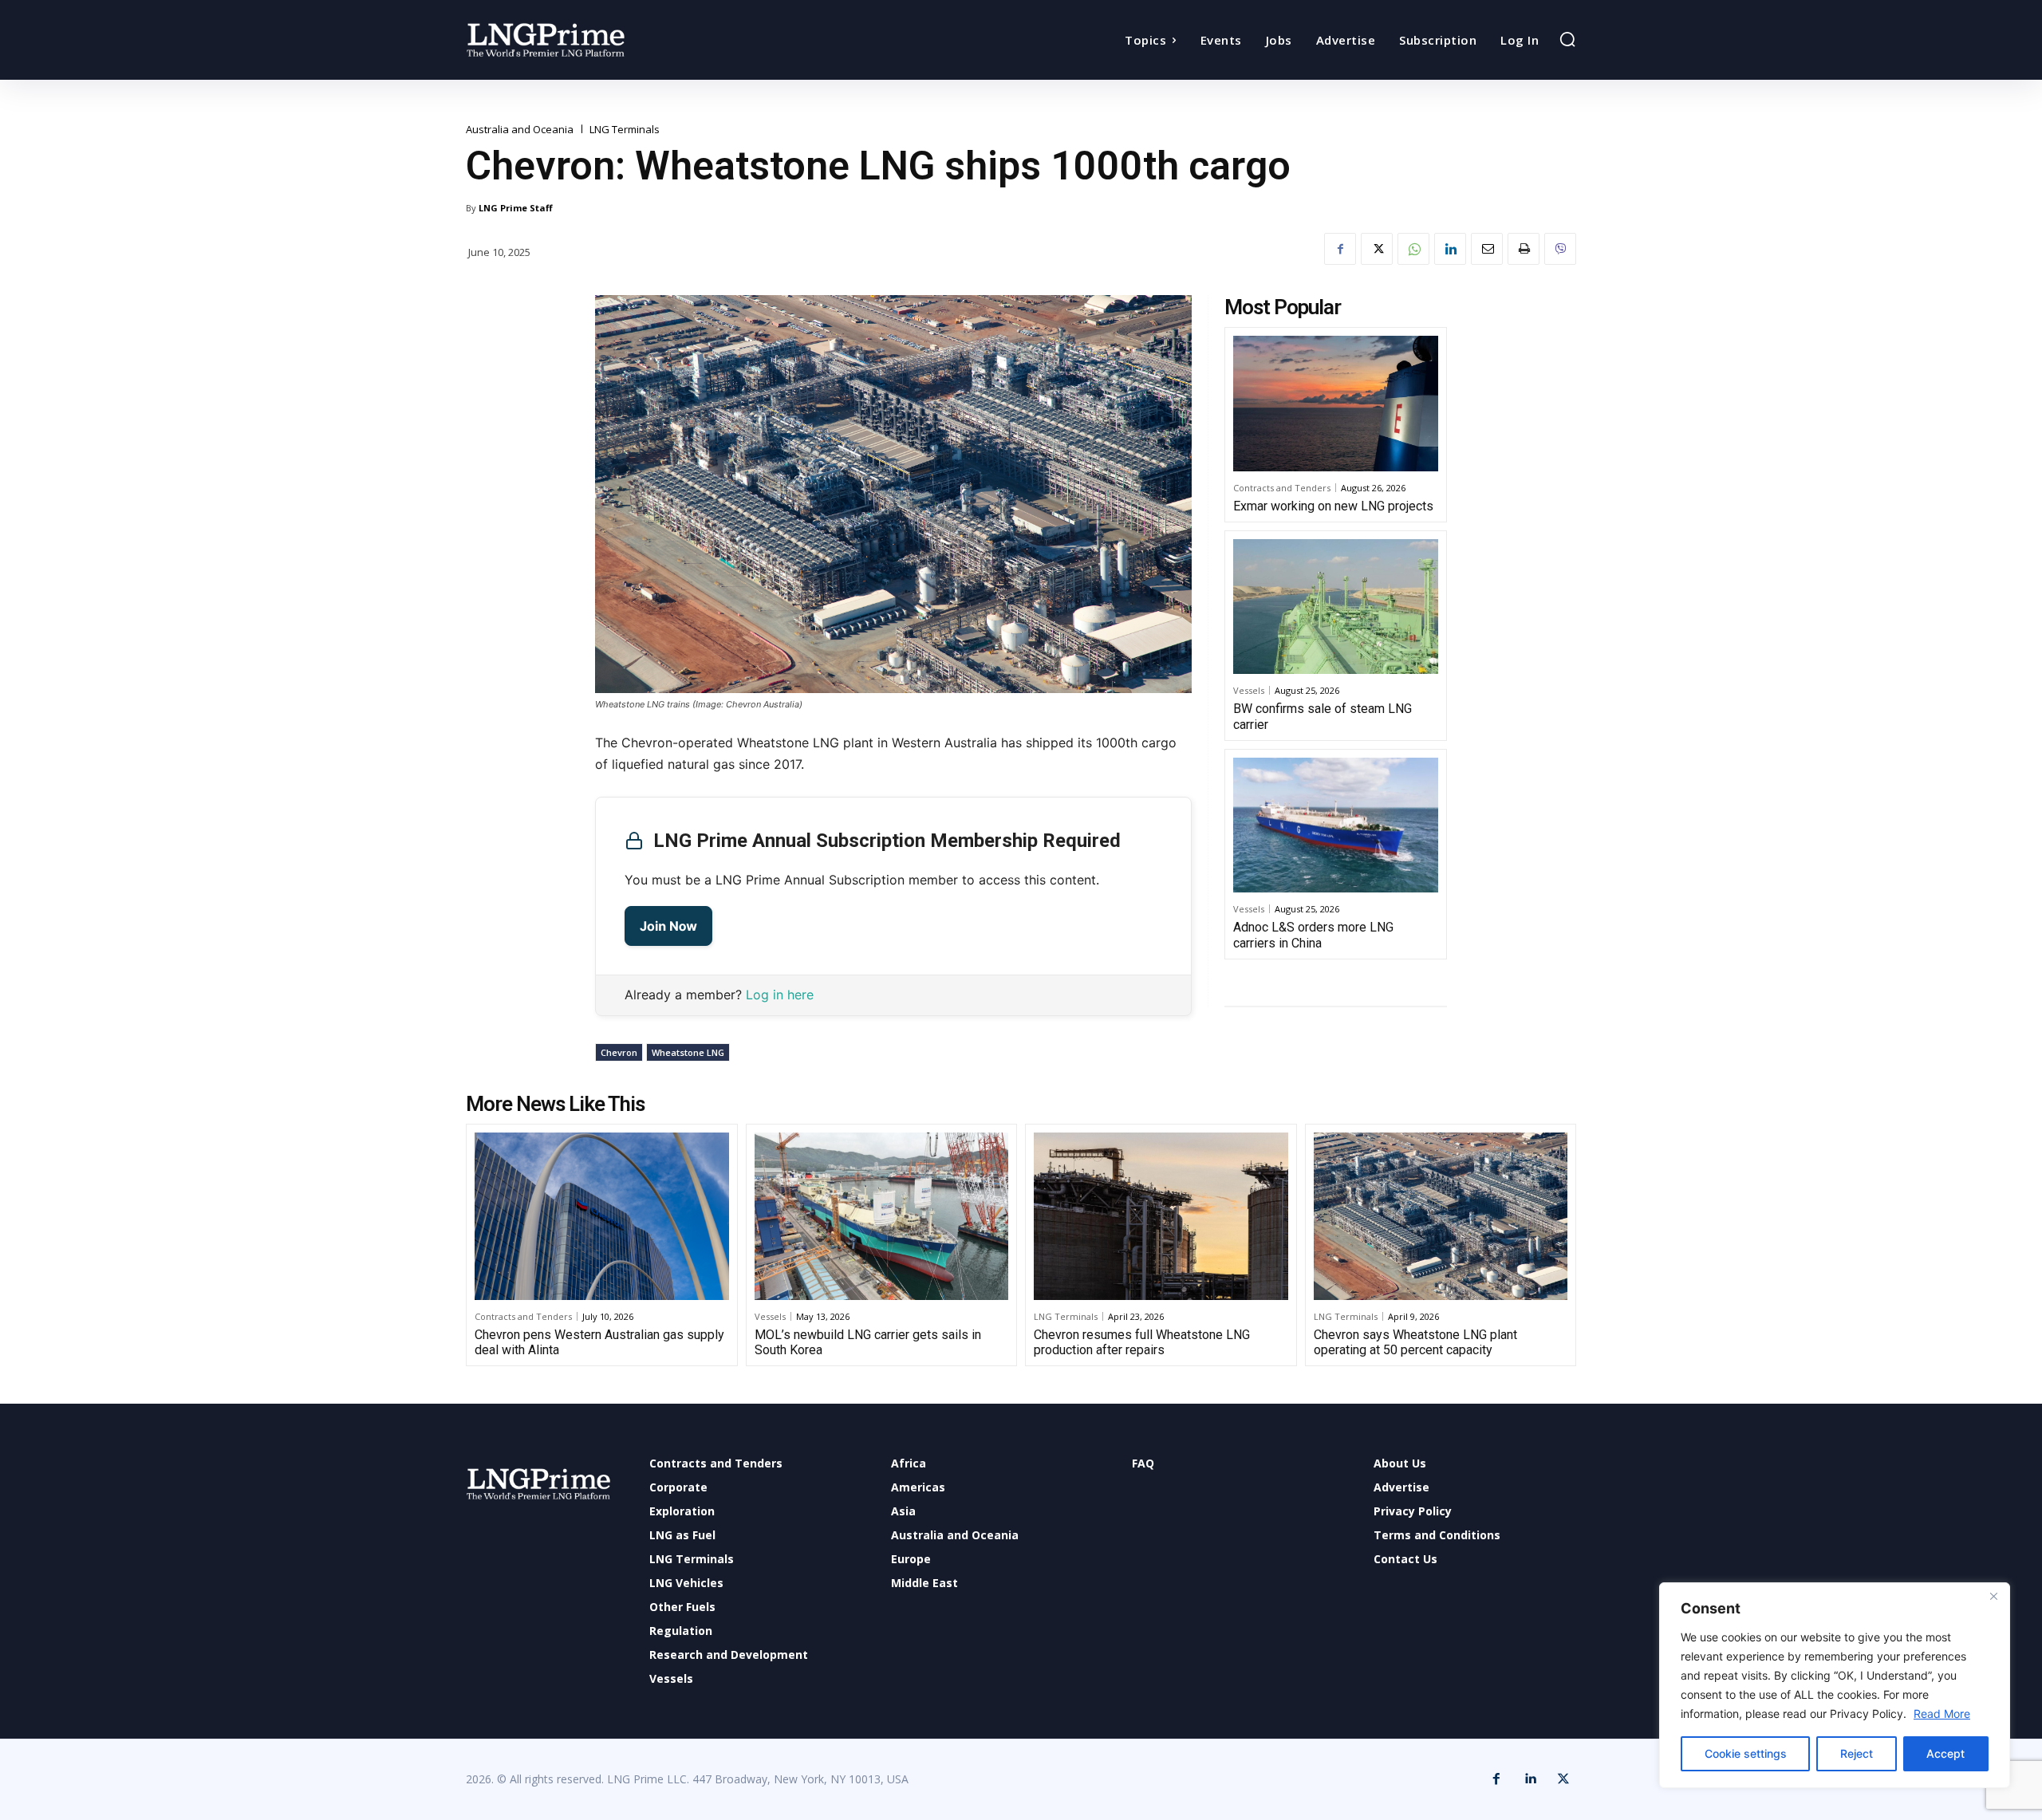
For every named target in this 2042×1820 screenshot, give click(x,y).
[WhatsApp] (1413, 249)
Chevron (619, 1052)
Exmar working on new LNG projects (1333, 506)
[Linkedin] (1450, 249)
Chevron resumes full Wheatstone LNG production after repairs (1142, 1342)
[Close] (1993, 1596)
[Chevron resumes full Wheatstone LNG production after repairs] (1161, 1216)
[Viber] (1560, 249)
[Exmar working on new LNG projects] (1336, 404)
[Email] (1487, 249)
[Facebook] (1340, 249)
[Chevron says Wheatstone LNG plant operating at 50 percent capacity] (1441, 1216)
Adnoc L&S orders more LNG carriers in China (1313, 935)
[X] (1377, 249)
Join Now (668, 926)
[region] (1835, 1685)
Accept (1945, 1753)
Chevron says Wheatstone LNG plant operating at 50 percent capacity (1415, 1342)
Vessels (1249, 690)
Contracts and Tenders (1282, 488)
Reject (1857, 1753)
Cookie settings (1746, 1753)
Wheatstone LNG (688, 1052)
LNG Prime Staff (516, 208)
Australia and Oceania (520, 130)
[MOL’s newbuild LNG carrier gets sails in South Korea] (882, 1216)
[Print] (1524, 249)
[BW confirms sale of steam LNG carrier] (1336, 607)
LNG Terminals (625, 130)
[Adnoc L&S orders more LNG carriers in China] (1336, 825)
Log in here (780, 995)
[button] (1567, 39)
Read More (1942, 1714)
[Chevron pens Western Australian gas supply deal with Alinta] (602, 1216)
